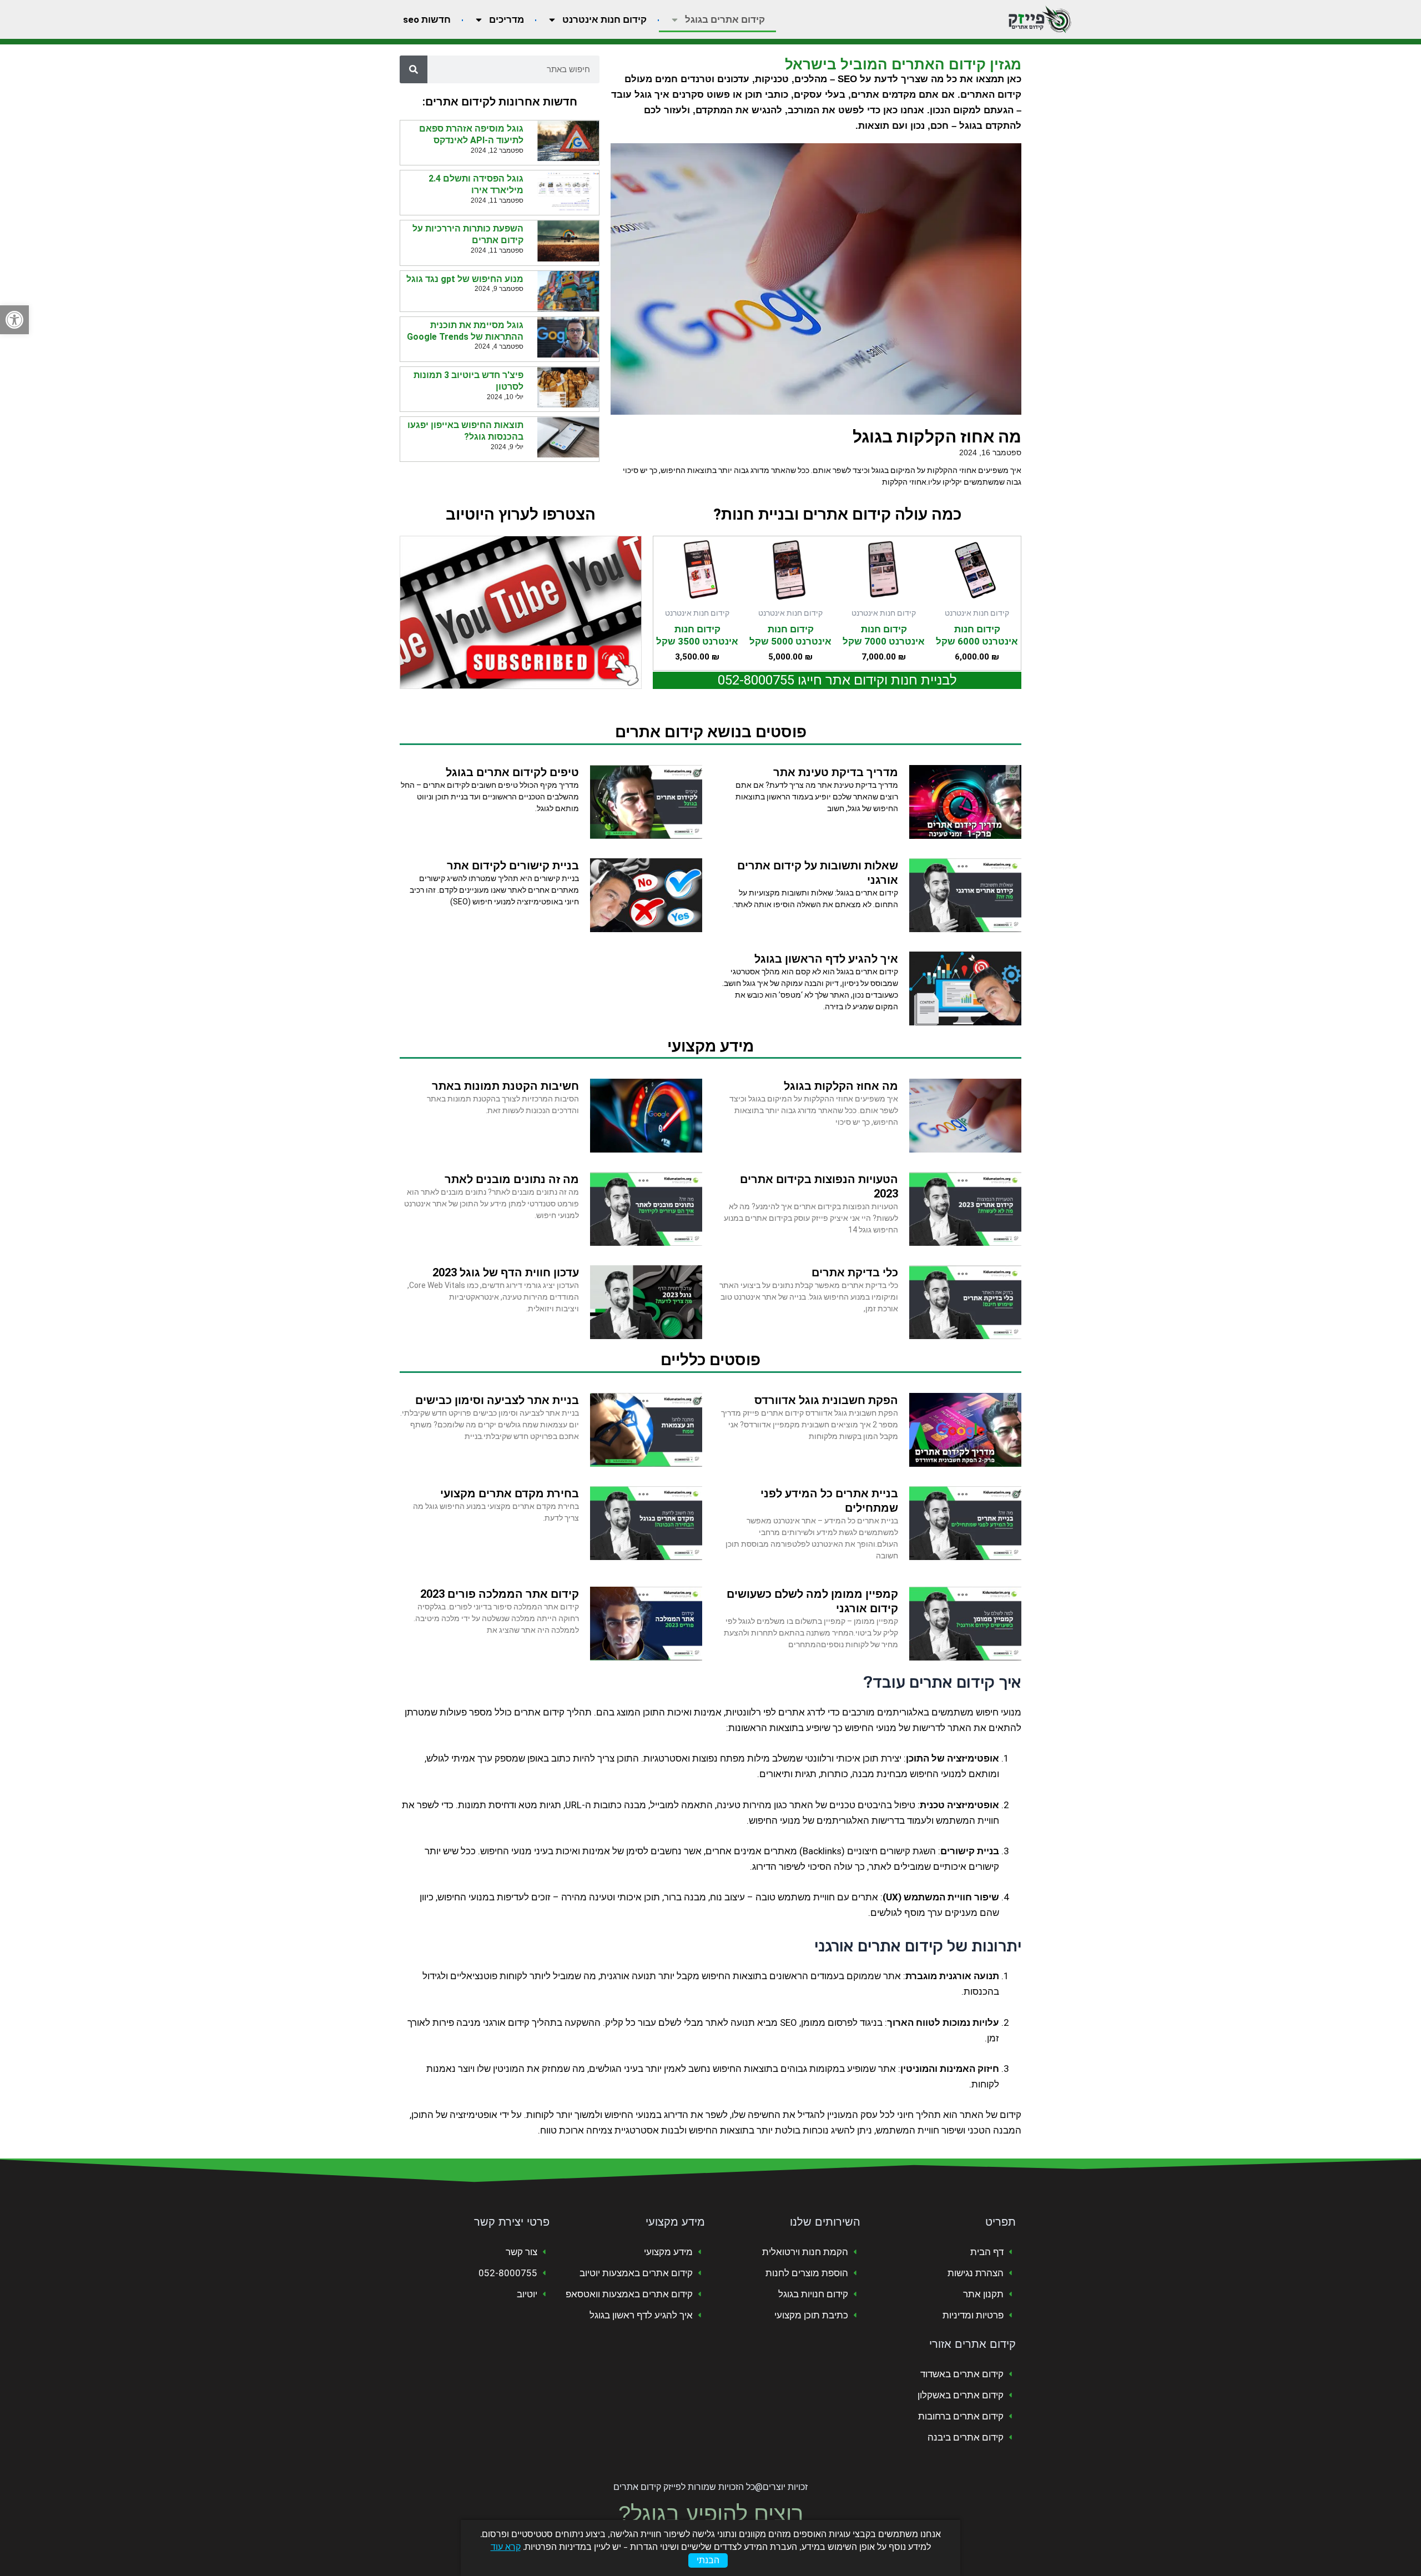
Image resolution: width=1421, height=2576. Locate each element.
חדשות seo (427, 19)
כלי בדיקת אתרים (855, 1272)
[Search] (414, 69)
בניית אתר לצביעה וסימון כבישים (497, 1400)
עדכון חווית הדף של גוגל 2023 (506, 1272)
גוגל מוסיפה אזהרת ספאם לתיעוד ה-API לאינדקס (471, 134)
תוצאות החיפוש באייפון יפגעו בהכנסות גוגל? (465, 431)
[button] (14, 320)
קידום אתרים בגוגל (725, 19)
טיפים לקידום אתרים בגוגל (512, 772)
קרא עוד (506, 2547)
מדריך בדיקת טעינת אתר (836, 772)
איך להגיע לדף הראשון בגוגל (826, 959)
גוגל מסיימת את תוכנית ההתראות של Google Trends (465, 331)
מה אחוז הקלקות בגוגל (937, 437)
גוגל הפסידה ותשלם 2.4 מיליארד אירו (476, 184)
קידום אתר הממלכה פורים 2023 (500, 1594)
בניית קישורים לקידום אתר (513, 866)
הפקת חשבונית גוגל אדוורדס (826, 1400)
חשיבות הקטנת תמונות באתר (505, 1086)
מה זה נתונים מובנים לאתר (512, 1179)
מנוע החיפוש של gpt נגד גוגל (465, 279)
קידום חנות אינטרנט (604, 19)
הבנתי (708, 2560)
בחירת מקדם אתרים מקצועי (510, 1493)
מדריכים (507, 19)
